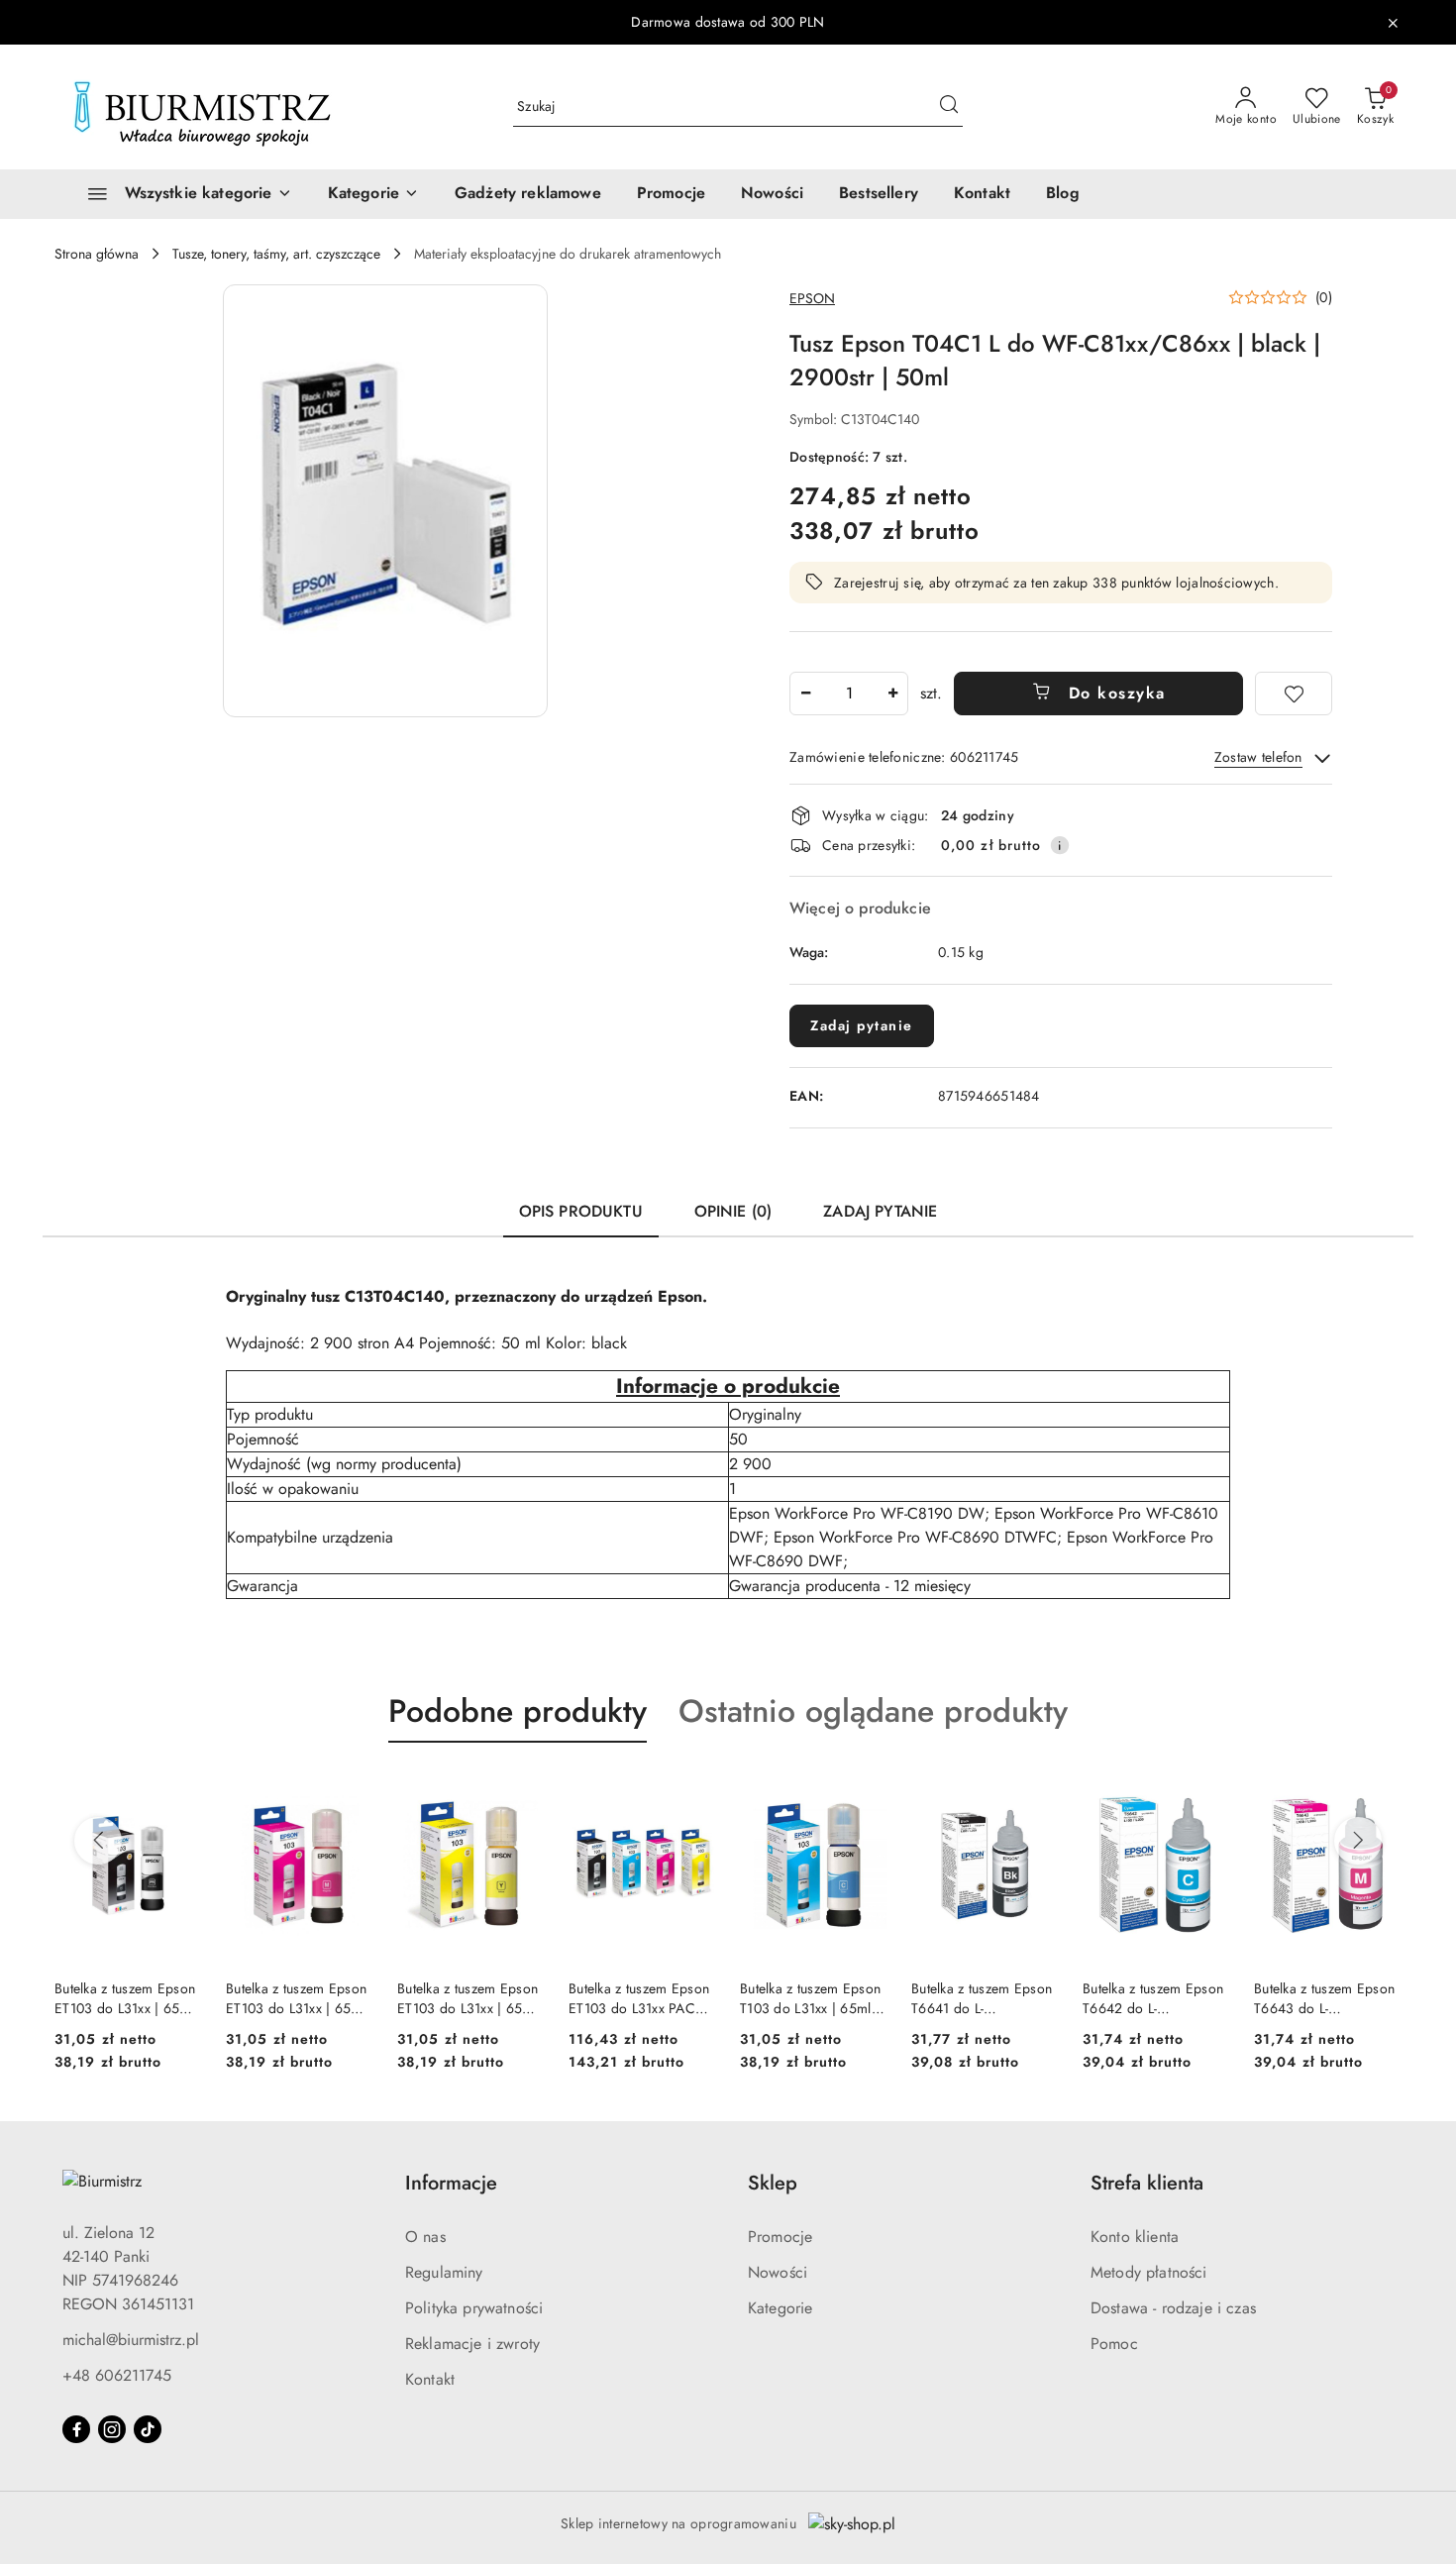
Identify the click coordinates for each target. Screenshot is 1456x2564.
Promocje (780, 2237)
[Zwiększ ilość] (892, 694)
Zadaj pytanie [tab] (880, 1211)
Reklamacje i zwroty (472, 2344)
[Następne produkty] (1358, 1841)
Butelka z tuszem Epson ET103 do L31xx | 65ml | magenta (296, 1998)
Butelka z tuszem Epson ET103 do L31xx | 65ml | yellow (468, 1998)
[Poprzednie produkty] (98, 1841)
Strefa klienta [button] (1147, 2183)
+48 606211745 (117, 2375)
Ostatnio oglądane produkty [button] (873, 1711)
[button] (373, 194)
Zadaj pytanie (862, 1025)
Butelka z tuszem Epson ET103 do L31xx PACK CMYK (639, 1998)
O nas (425, 2237)
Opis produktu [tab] (581, 1211)
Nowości (778, 2272)
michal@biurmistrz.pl (131, 2340)
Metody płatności (1149, 2272)
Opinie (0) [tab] (733, 1211)
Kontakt (430, 2379)
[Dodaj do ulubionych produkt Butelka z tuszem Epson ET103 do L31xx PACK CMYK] (693, 1789)
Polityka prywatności (474, 2308)
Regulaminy (444, 2272)
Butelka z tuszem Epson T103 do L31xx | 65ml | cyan (810, 1998)
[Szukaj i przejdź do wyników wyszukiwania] (949, 107)
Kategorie (780, 2308)
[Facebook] (76, 2429)
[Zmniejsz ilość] (805, 694)
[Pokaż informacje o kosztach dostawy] (1060, 845)
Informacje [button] (451, 2183)
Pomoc (1114, 2344)
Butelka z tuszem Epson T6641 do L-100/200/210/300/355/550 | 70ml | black (985, 1998)
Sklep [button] (773, 2183)
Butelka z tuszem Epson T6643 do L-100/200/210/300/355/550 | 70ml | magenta (1328, 1998)
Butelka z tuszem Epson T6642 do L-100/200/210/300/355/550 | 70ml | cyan (1156, 1998)
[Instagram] (112, 2429)
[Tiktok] (148, 2429)
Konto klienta (1135, 2237)
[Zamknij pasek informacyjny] (1393, 23)
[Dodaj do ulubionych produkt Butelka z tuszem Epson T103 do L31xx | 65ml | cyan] (865, 1789)
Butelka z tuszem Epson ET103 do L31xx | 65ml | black (125, 1998)
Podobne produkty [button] (518, 1711)
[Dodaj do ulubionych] (1294, 694)
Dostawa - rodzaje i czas (1173, 2308)
